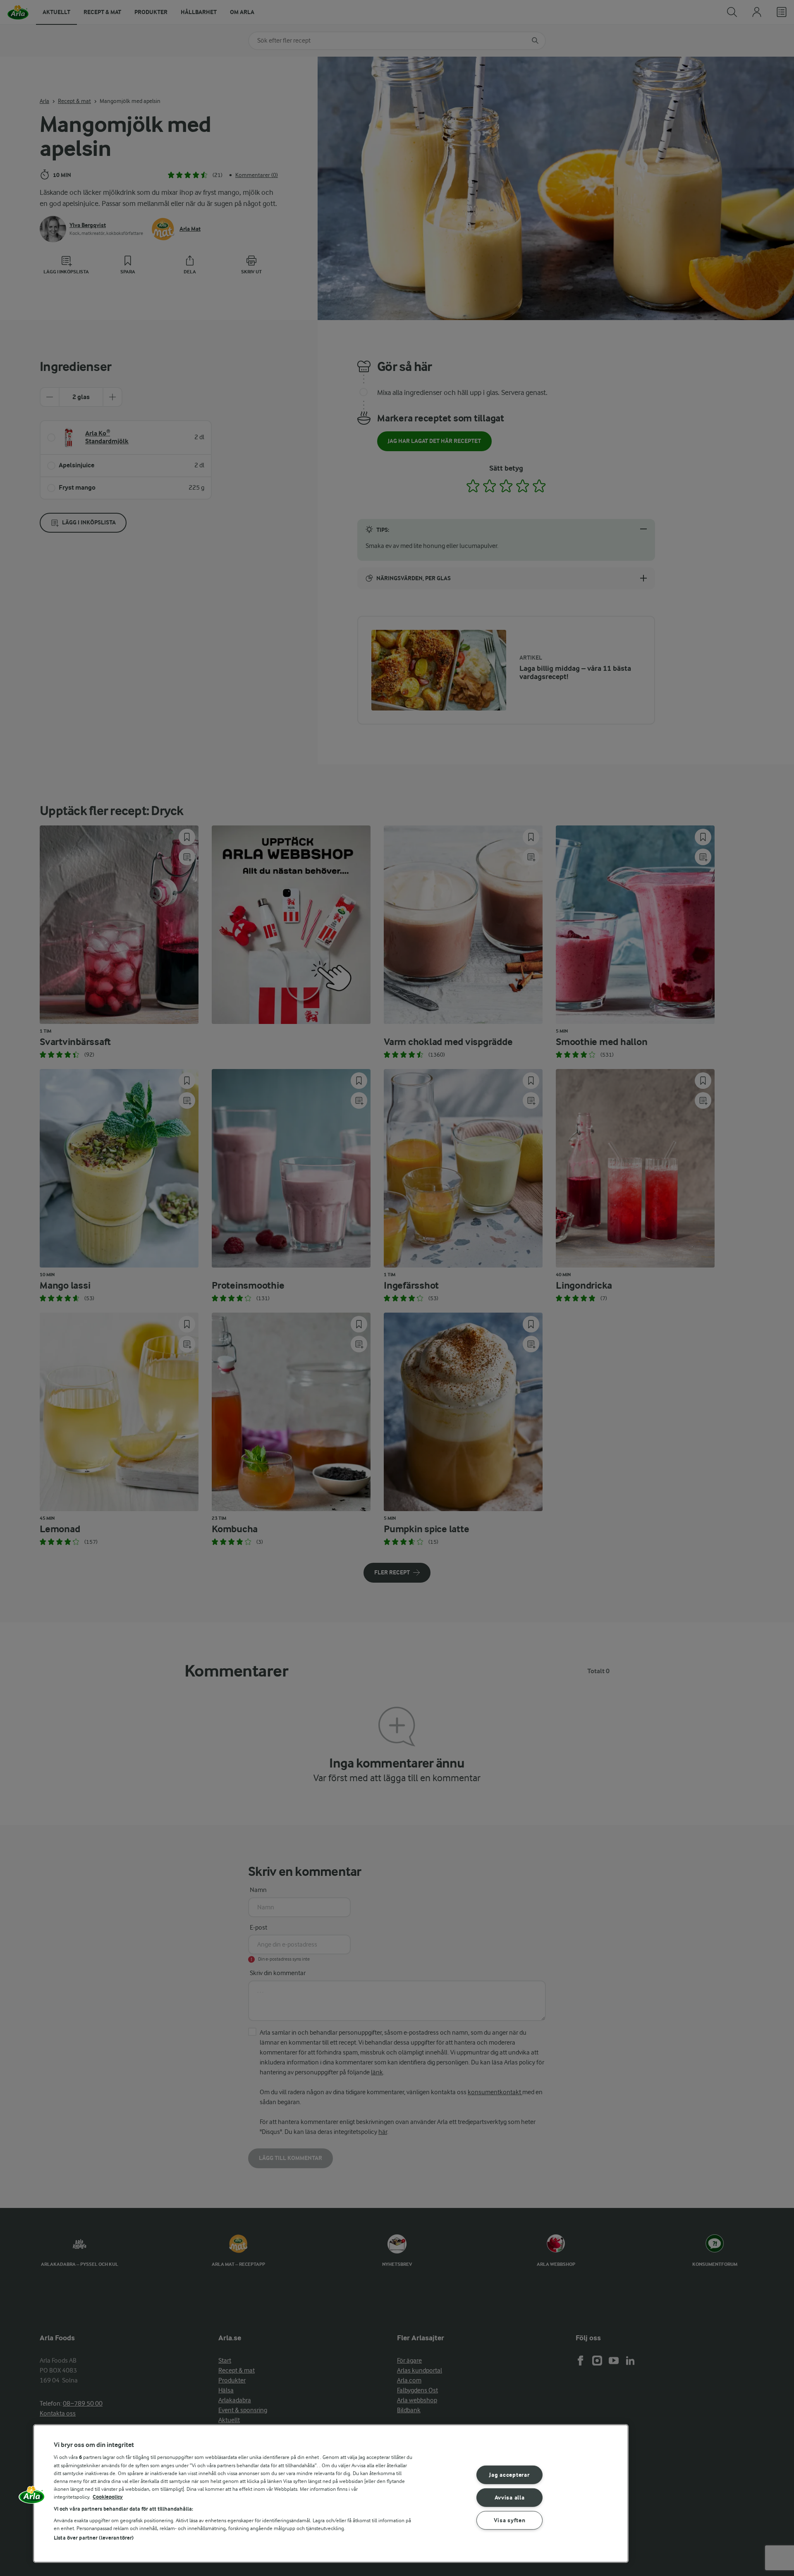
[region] (331, 2493)
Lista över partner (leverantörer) (94, 2538)
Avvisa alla (510, 2498)
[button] (32, 2497)
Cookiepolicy (108, 2497)
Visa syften (510, 2520)
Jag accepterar (509, 2475)
